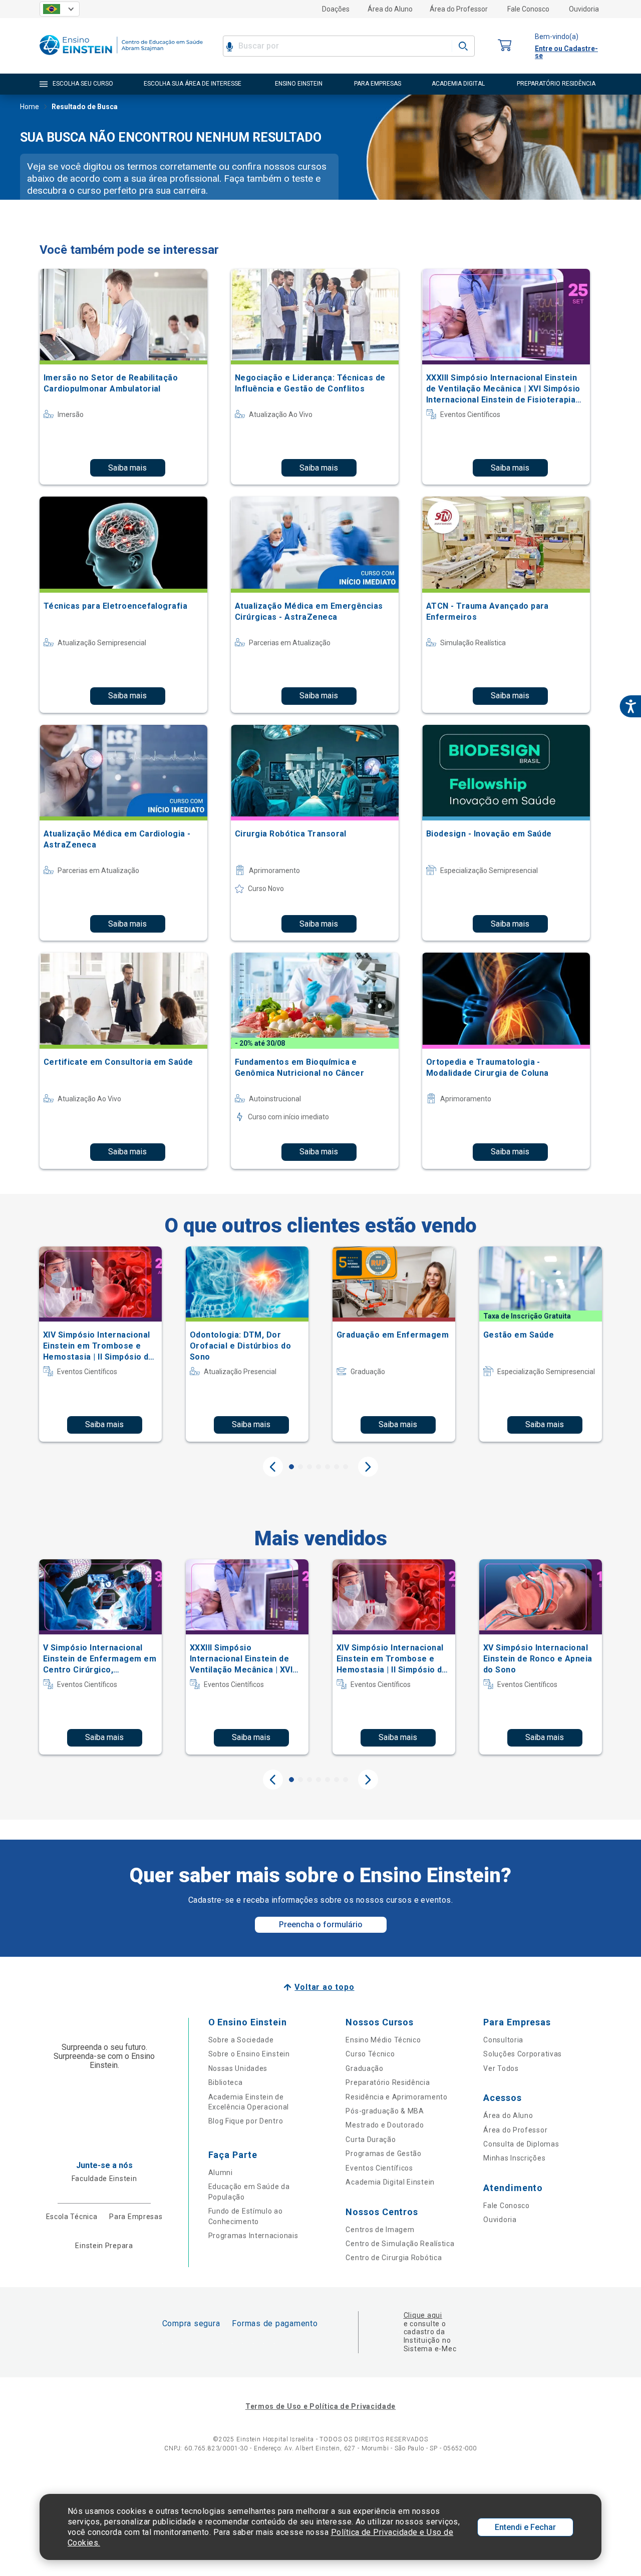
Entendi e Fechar (525, 2527)
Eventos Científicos (379, 2168)
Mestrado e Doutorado (385, 2125)
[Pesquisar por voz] (230, 46)
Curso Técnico (370, 2054)
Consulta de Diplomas (521, 2144)
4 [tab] (318, 1467)
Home (30, 107)
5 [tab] (328, 1467)
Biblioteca (226, 2082)
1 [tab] (291, 1467)
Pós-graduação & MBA (385, 2111)
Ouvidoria (584, 9)
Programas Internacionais (253, 2236)
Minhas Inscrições (514, 2158)
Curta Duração (371, 2139)
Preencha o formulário (321, 1924)
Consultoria (503, 2040)
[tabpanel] (100, 1344)
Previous (273, 1467)
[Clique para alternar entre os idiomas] (60, 9)
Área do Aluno (390, 9)
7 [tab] (346, 1467)
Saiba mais (127, 468)
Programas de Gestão (383, 2154)
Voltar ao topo (324, 1987)
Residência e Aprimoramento (396, 2097)
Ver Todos (501, 2068)
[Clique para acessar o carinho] (505, 46)
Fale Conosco (528, 9)
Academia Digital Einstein (390, 2182)
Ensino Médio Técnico (383, 2040)
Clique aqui (423, 2315)
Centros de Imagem (380, 2230)
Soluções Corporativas (523, 2054)
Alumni (221, 2173)
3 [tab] (309, 1467)
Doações (336, 9)
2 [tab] (300, 1467)
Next (368, 1467)
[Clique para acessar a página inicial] (121, 57)
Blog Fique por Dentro (246, 2121)
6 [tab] (337, 1467)
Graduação (364, 2068)
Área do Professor (459, 9)
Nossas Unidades (238, 2068)
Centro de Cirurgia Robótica (394, 2258)
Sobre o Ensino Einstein (249, 2054)
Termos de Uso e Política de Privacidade (320, 2406)
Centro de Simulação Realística (400, 2244)
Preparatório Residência (388, 2082)
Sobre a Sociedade (241, 2040)
